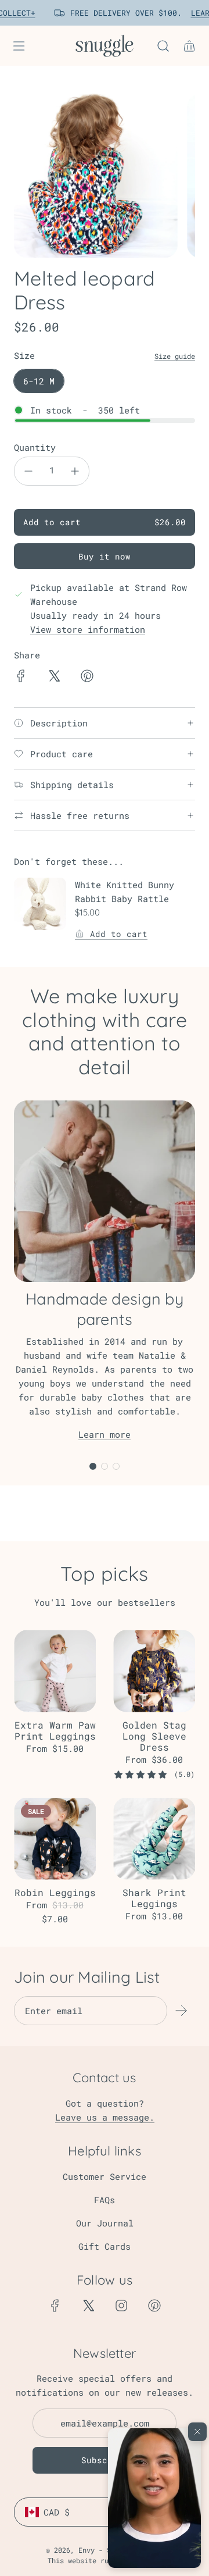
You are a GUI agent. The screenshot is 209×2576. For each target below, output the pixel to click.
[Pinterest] (154, 2306)
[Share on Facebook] (21, 678)
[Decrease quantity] (28, 471)
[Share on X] (54, 678)
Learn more (105, 1434)
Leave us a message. (105, 2117)
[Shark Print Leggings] (154, 1839)
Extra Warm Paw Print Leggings (55, 1730)
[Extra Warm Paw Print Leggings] (55, 1671)
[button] (154, 2498)
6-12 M (39, 381)
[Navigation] (19, 46)
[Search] (163, 46)
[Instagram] (121, 2306)
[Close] (197, 2432)
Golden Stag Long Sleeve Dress (154, 1736)
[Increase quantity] (75, 471)
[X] (88, 2306)
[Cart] (189, 46)
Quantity (35, 447)
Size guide (175, 356)
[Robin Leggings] (55, 1839)
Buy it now (105, 556)
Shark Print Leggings (154, 1898)
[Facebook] (55, 2306)
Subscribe (105, 2460)
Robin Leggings (55, 1892)
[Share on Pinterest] (87, 678)
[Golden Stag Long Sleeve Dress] (154, 1671)
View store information (88, 629)
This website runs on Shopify (105, 2560)
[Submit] (181, 2011)
